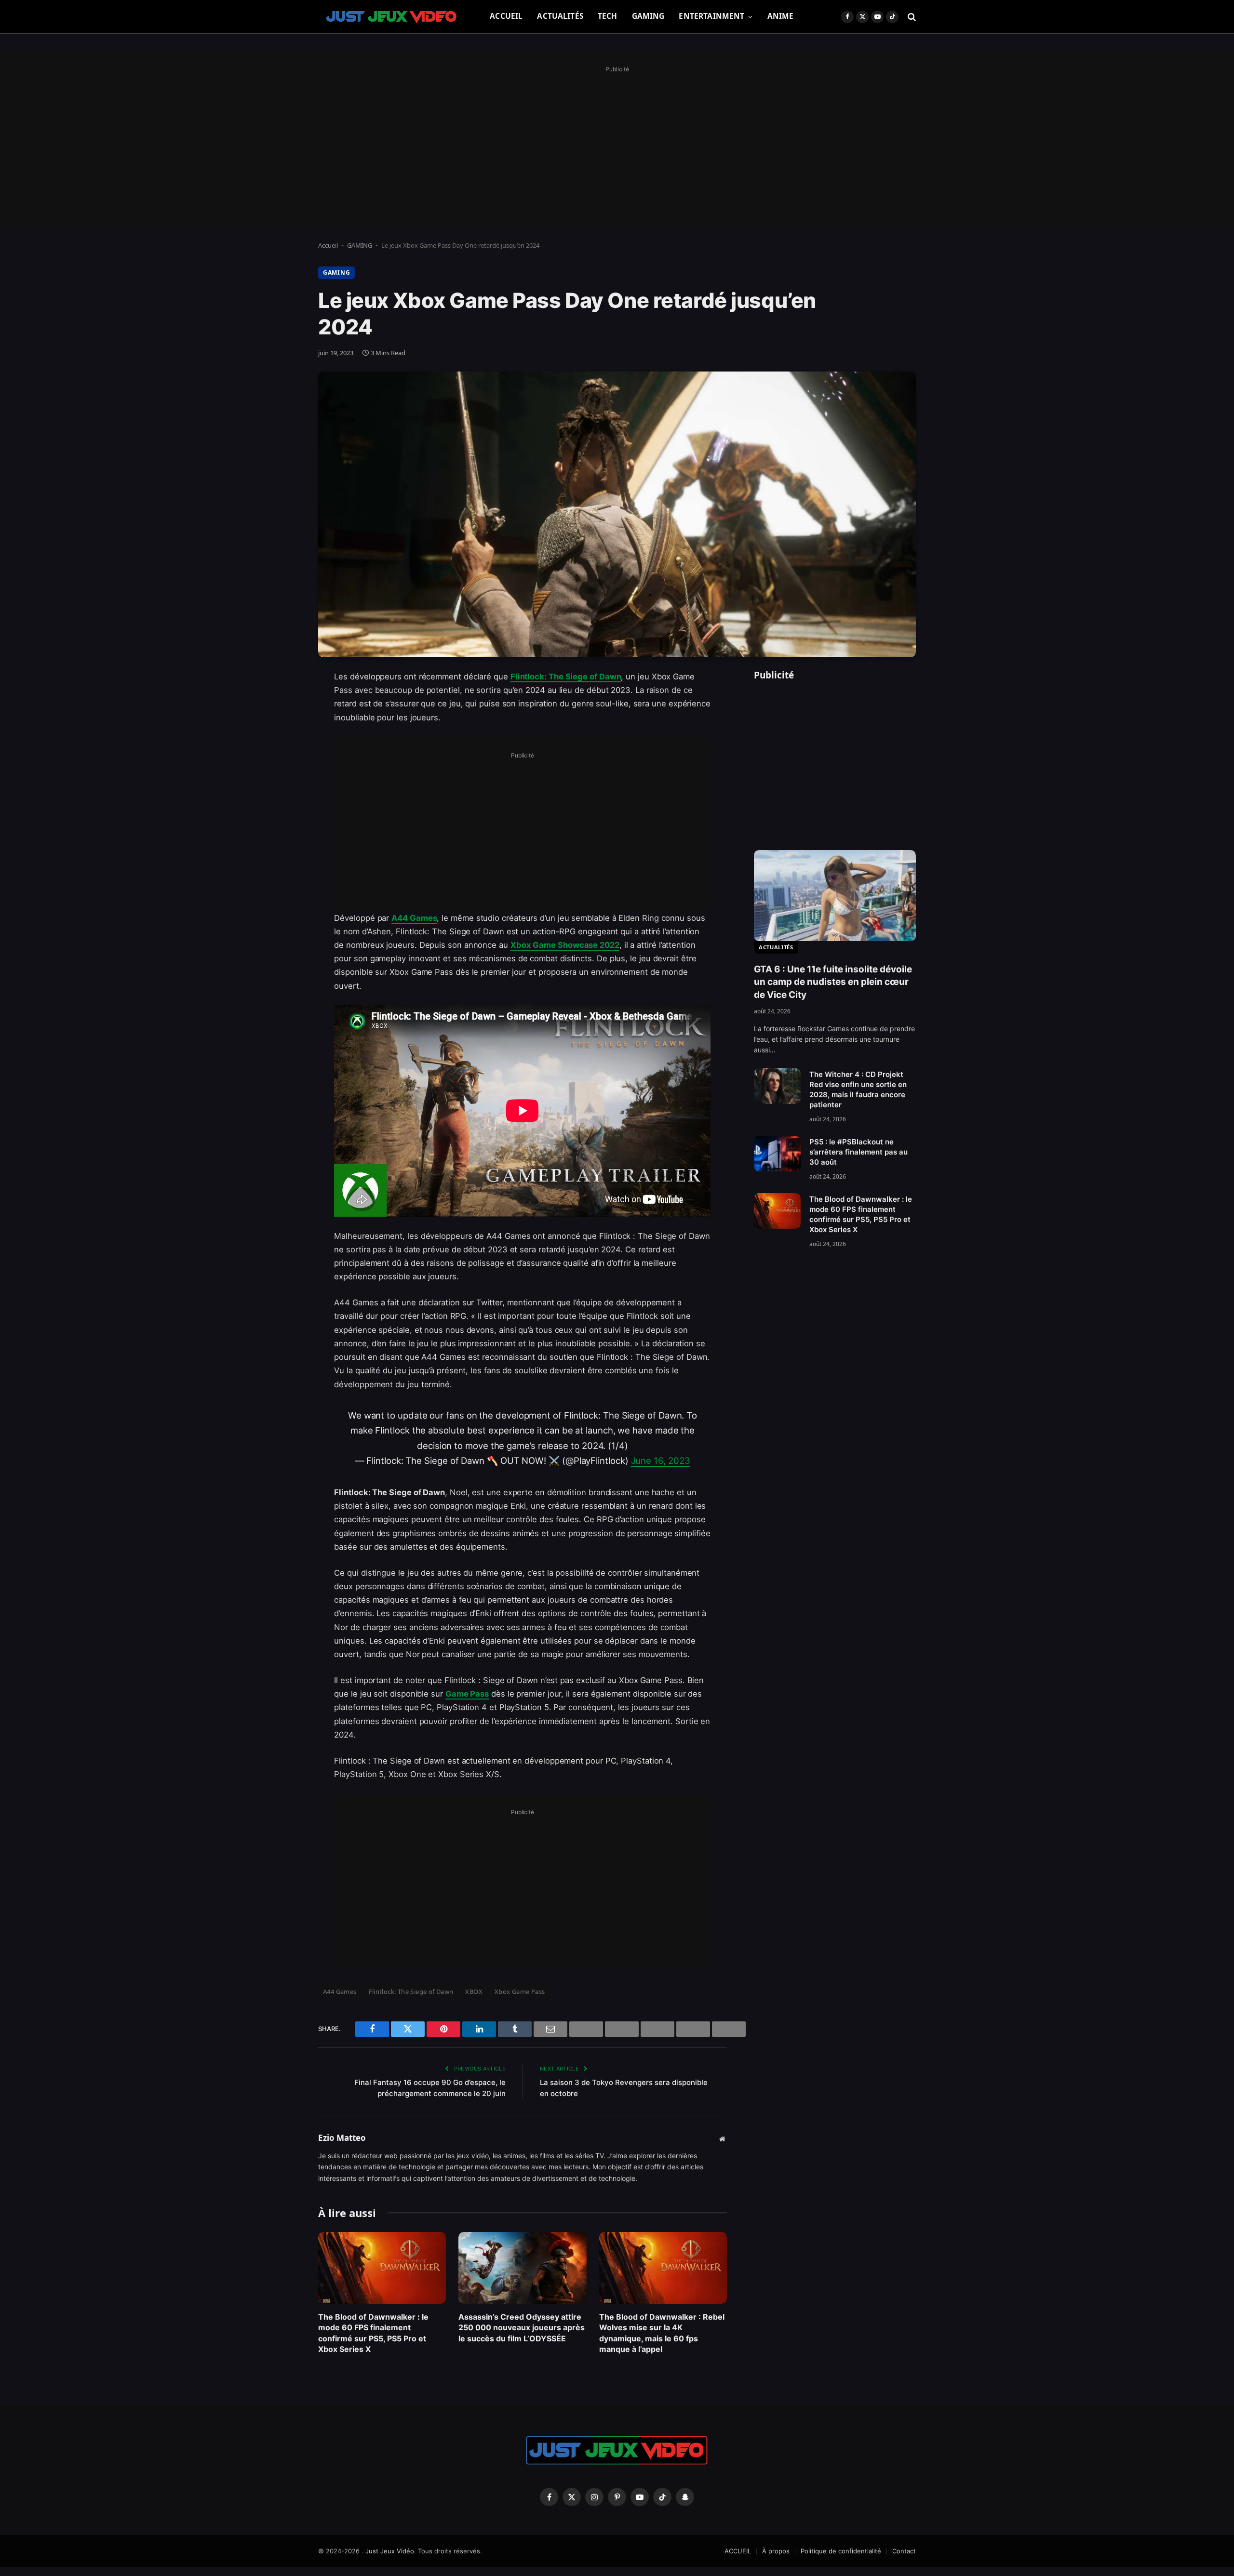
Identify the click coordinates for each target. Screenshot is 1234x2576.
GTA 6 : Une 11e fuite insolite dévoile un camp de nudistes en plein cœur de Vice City (833, 982)
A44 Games (414, 918)
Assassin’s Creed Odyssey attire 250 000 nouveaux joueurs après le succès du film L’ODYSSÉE (522, 2328)
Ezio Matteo (342, 2138)
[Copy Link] (284, 923)
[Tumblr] (284, 850)
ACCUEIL (506, 16)
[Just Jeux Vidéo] (392, 17)
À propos (776, 2551)
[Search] (911, 17)
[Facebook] (284, 702)
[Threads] (284, 899)
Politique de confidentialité (841, 2551)
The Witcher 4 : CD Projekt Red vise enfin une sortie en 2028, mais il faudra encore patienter (858, 1089)
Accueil (328, 245)
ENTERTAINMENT (711, 16)
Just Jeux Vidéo (390, 2551)
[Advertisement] (617, 143)
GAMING (648, 16)
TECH (608, 16)
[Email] (284, 800)
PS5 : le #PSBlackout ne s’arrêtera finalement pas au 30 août (858, 1152)
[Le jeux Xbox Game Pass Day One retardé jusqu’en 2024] (617, 514)
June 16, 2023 (661, 1461)
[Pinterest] (284, 776)
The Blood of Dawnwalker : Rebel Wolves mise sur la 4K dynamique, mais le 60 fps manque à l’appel (662, 2333)
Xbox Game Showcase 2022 (565, 945)
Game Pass (467, 1694)
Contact (904, 2551)
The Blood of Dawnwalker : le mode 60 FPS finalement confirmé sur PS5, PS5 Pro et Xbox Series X (373, 2333)
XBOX (474, 1992)
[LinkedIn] (284, 751)
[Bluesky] (284, 825)
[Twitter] (284, 727)
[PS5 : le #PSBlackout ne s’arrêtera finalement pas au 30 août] (777, 1154)
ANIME (781, 16)
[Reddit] (284, 874)
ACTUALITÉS (560, 16)
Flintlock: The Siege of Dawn (566, 677)
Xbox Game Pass (520, 1992)
